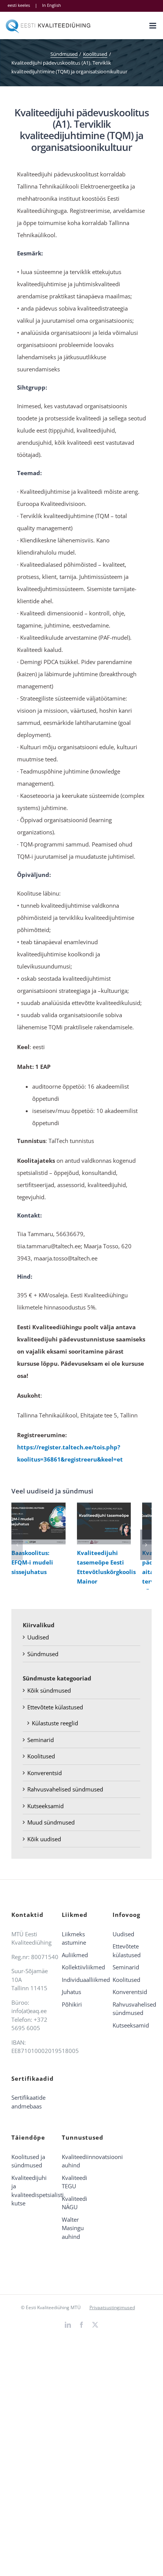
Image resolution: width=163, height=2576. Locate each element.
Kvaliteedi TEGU (74, 2182)
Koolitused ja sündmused (28, 2161)
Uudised (38, 1637)
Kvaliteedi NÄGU (74, 2203)
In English (52, 5)
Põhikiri (72, 2004)
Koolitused (41, 1756)
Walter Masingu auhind (73, 2228)
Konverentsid (45, 1773)
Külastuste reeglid (55, 1723)
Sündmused (43, 1654)
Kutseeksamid (45, 1806)
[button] (17, 1545)
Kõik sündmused (49, 1690)
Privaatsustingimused (112, 2307)
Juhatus (71, 1992)
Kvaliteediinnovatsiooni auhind (81, 2161)
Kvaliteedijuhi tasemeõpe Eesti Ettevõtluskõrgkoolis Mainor (102, 1524)
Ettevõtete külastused (55, 1707)
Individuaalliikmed (81, 1980)
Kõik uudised (44, 1839)
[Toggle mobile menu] (153, 26)
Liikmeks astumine (74, 1938)
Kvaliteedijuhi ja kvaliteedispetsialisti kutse (31, 2191)
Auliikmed (75, 1955)
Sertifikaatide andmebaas (28, 2102)
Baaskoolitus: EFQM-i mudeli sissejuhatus (37, 1524)
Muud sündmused (51, 1822)
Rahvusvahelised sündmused (65, 1789)
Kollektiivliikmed (81, 1967)
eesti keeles (19, 5)
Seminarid (41, 1740)
